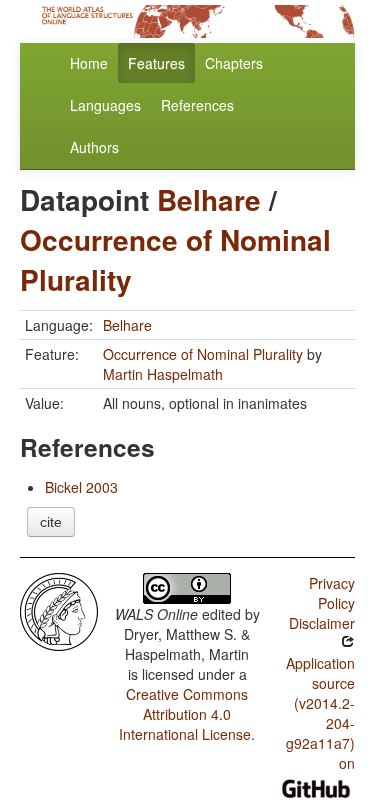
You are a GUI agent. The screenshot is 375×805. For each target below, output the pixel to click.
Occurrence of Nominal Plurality (175, 259)
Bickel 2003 (81, 487)
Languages (105, 105)
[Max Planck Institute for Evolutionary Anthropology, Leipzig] (59, 610)
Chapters (234, 63)
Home (89, 63)
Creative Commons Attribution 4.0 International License (185, 714)
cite (51, 522)
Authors (94, 147)
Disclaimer (322, 623)
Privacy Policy (332, 593)
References (197, 105)
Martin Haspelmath (163, 374)
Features (156, 63)
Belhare (209, 199)
